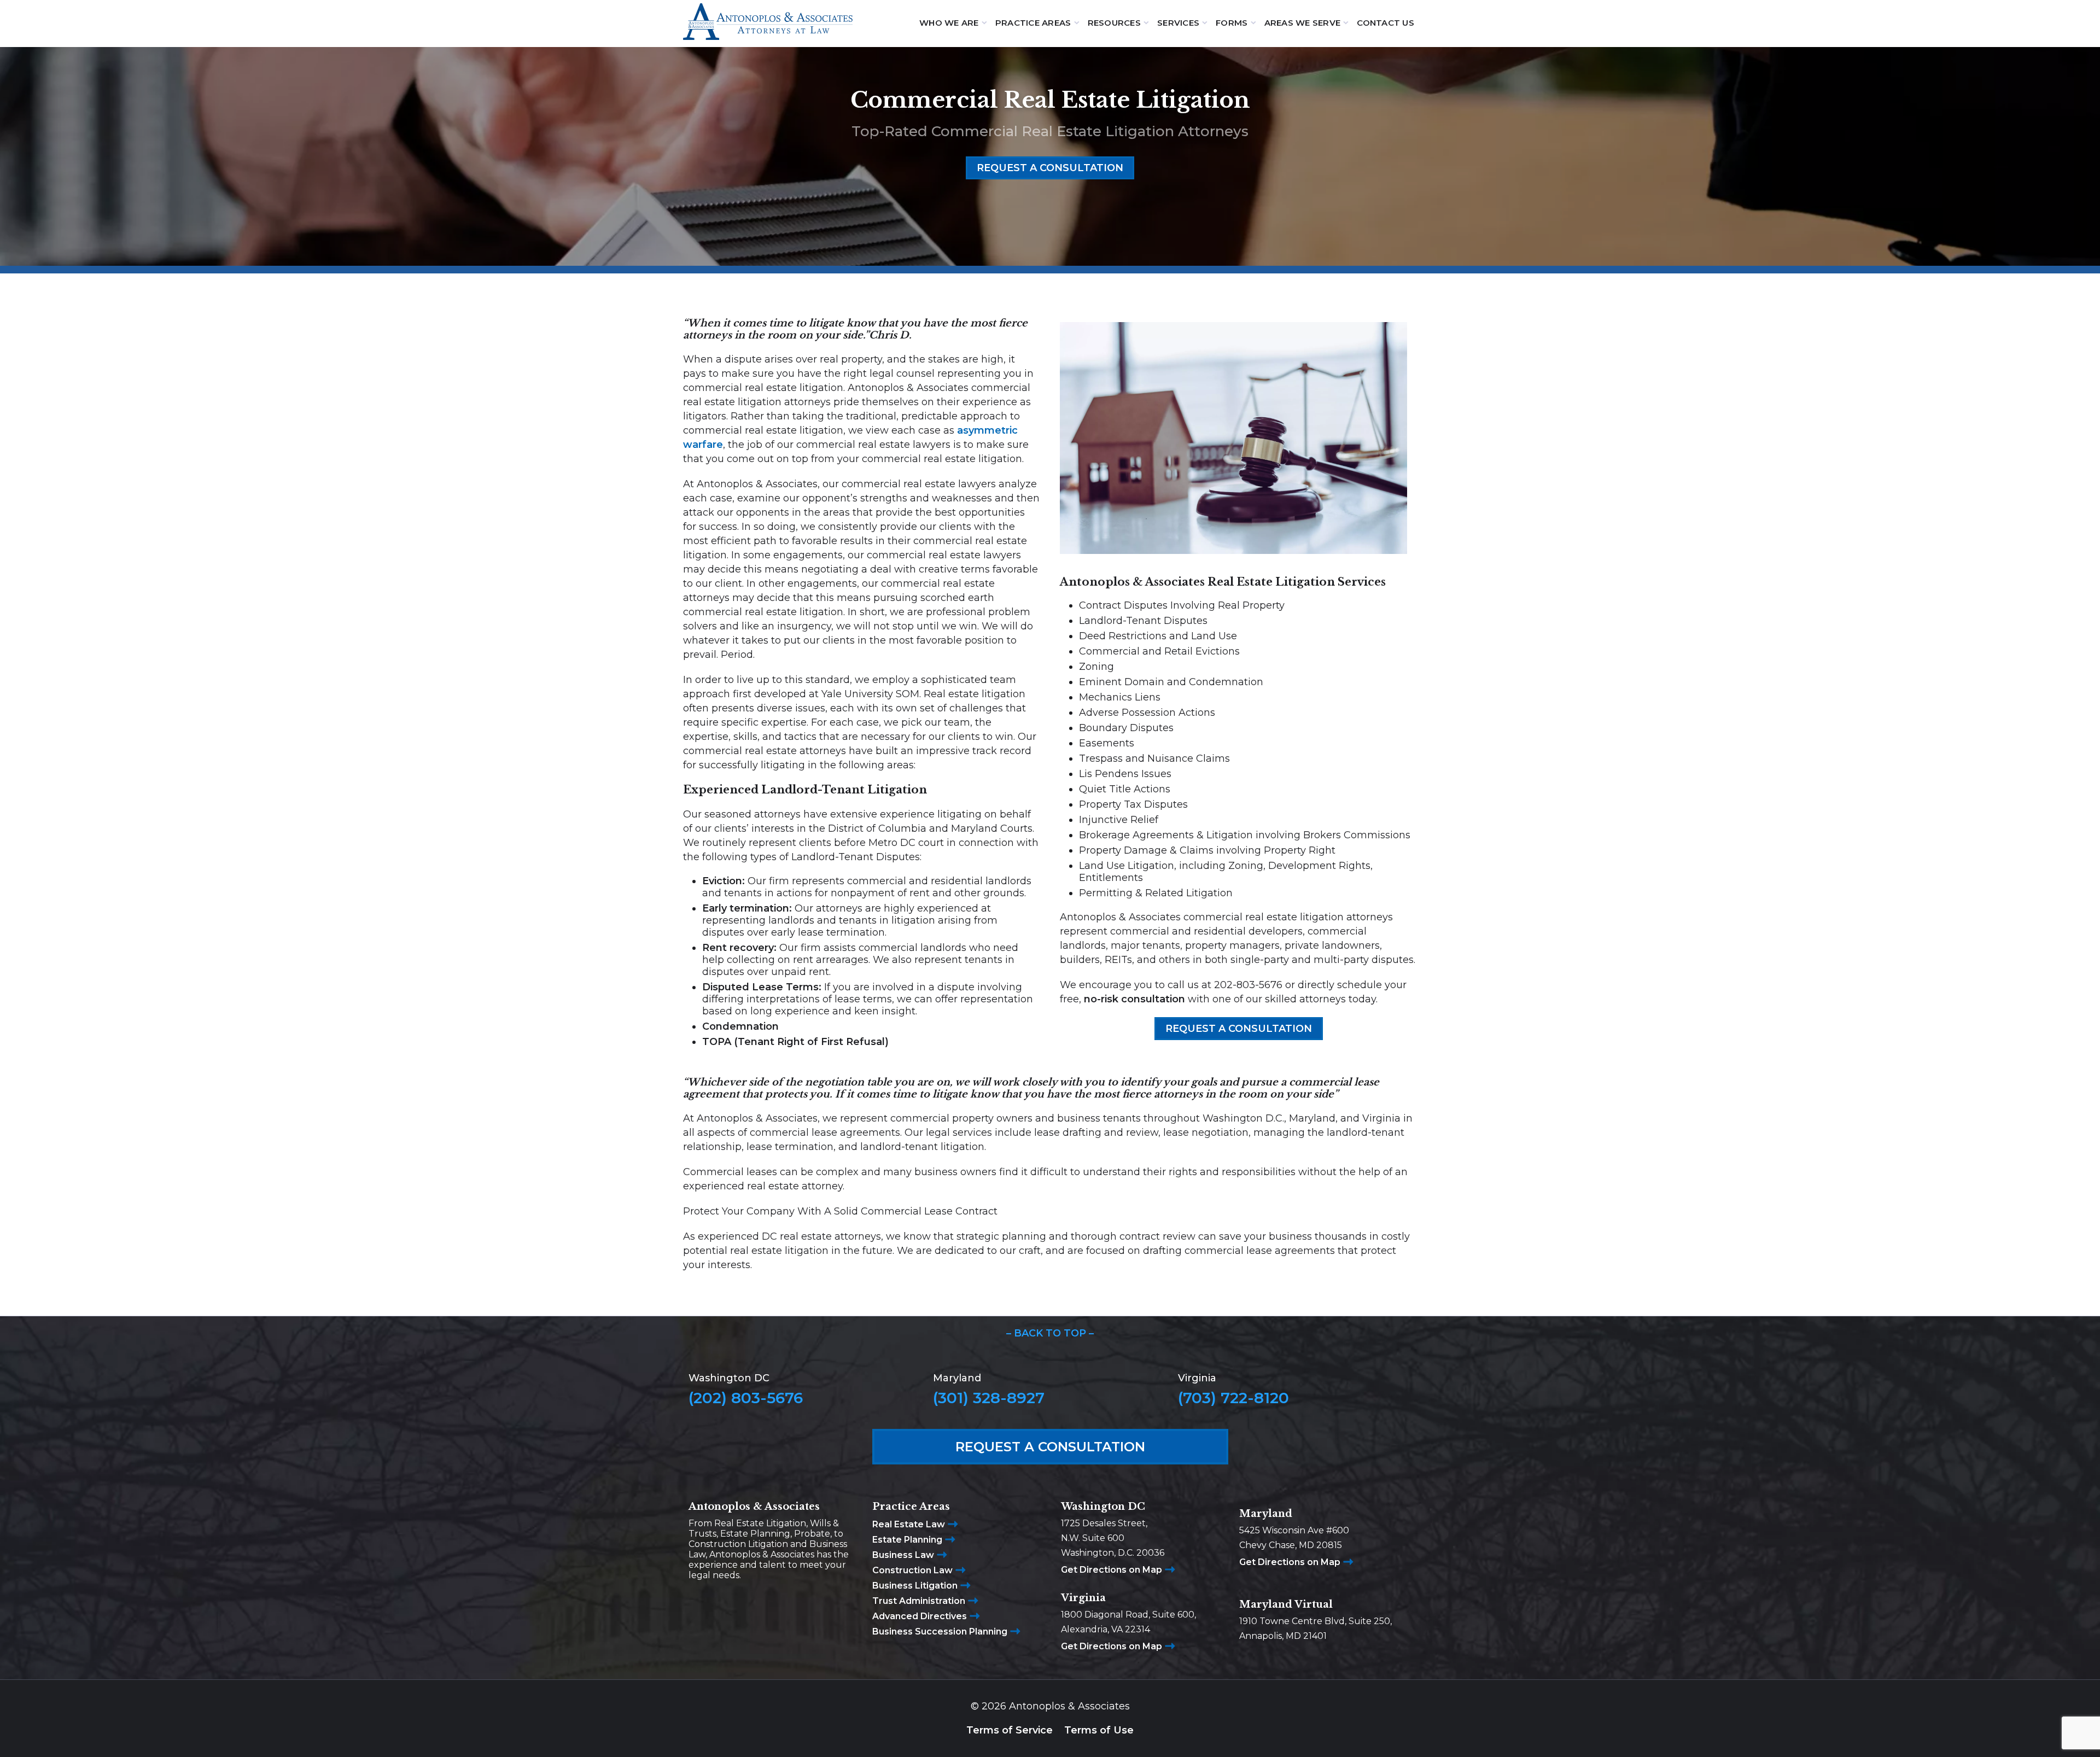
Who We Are (949, 23)
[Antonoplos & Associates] (768, 23)
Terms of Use (1099, 1730)
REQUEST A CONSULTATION (1050, 168)
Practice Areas (1033, 23)
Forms (1232, 23)
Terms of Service (1010, 1730)
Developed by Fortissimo (1050, 1737)
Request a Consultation (1050, 1447)
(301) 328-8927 (989, 1398)
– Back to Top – (1050, 1333)
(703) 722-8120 (1233, 1398)
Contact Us (1386, 23)
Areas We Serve (1303, 23)
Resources (1114, 23)
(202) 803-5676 (746, 1398)
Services (1178, 23)
